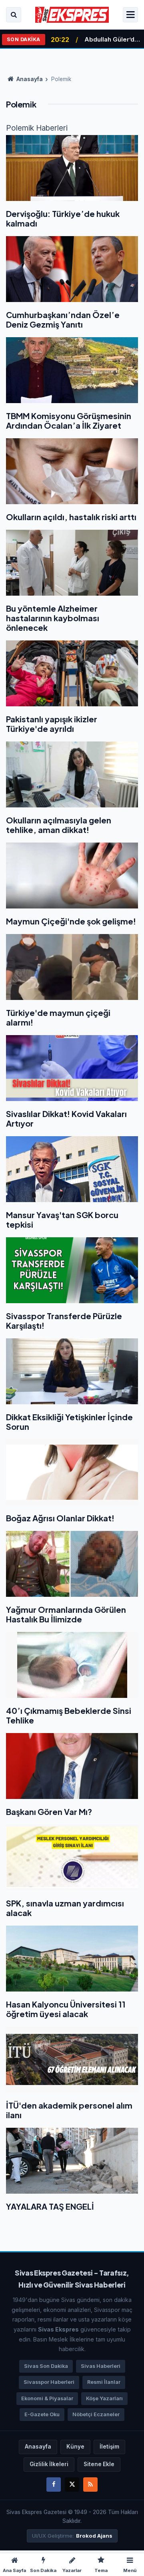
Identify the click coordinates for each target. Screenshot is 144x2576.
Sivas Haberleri (101, 2366)
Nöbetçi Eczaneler (96, 2414)
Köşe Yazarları (104, 2398)
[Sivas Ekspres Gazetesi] (72, 15)
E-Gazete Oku (42, 2414)
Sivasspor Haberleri (49, 2382)
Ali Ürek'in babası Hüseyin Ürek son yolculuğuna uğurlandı (113, 40)
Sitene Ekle (99, 2464)
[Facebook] (54, 2485)
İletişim (109, 2447)
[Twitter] (72, 2485)
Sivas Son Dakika (46, 2366)
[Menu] (130, 15)
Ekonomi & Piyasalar (47, 2398)
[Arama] (14, 15)
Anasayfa (29, 79)
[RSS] (90, 2485)
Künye (75, 2447)
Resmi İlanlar (104, 2382)
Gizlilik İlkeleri (49, 2464)
